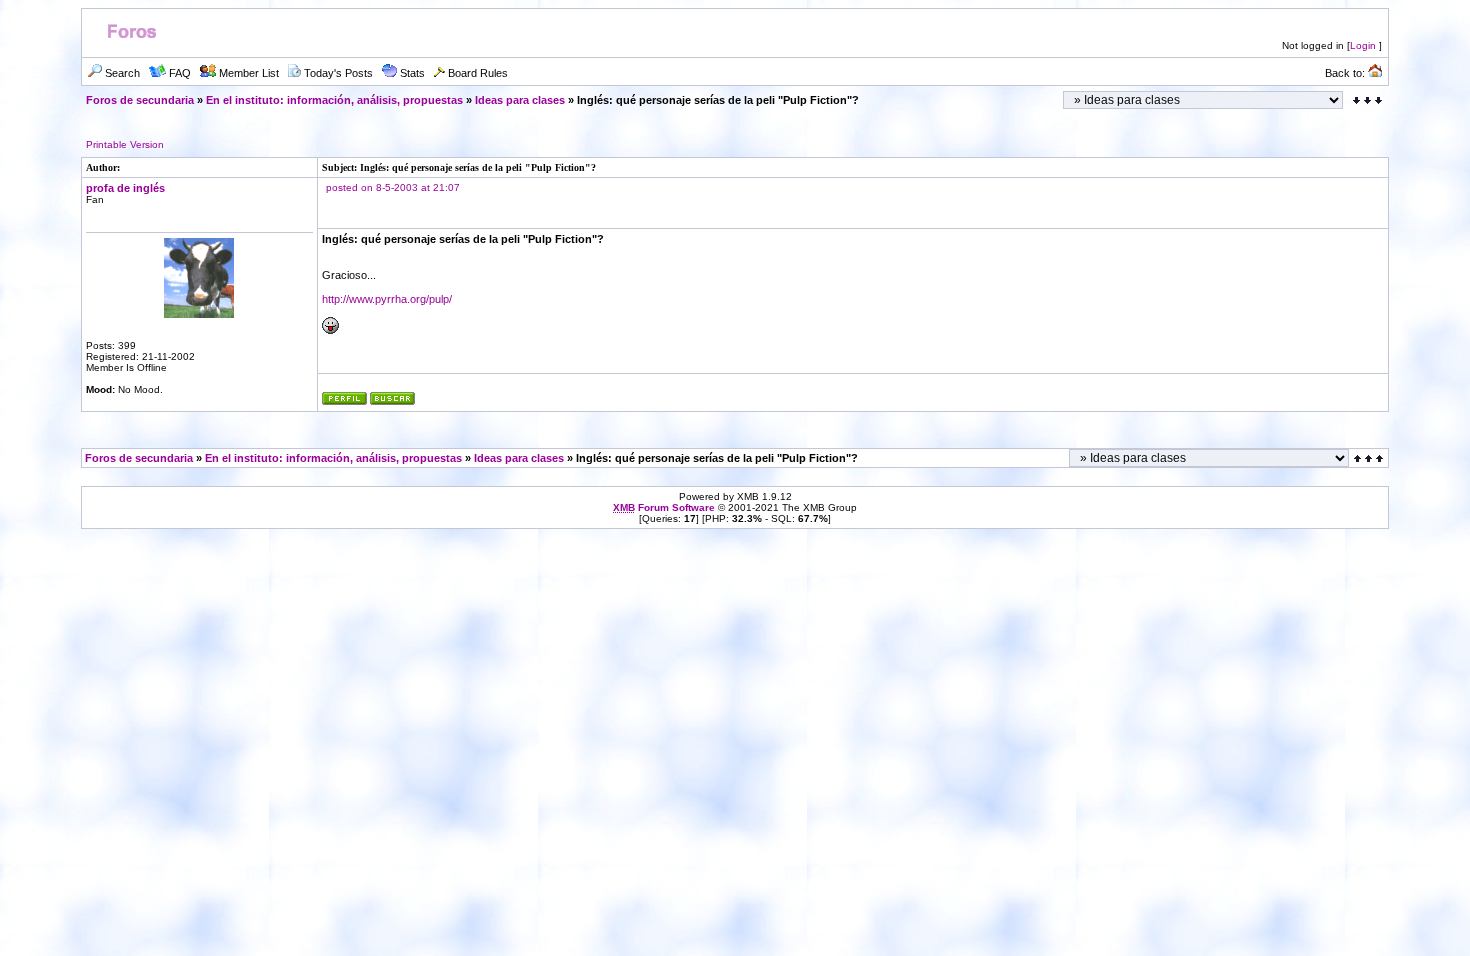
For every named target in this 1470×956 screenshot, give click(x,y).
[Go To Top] (1370, 458)
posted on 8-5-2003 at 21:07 (393, 187)
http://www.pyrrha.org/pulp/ (387, 299)
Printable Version (125, 144)
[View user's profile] (344, 401)
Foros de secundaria (140, 100)
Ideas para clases (520, 100)
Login (1363, 45)
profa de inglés (125, 188)
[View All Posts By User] (392, 401)
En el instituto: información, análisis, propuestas (334, 100)
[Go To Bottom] (1367, 100)
